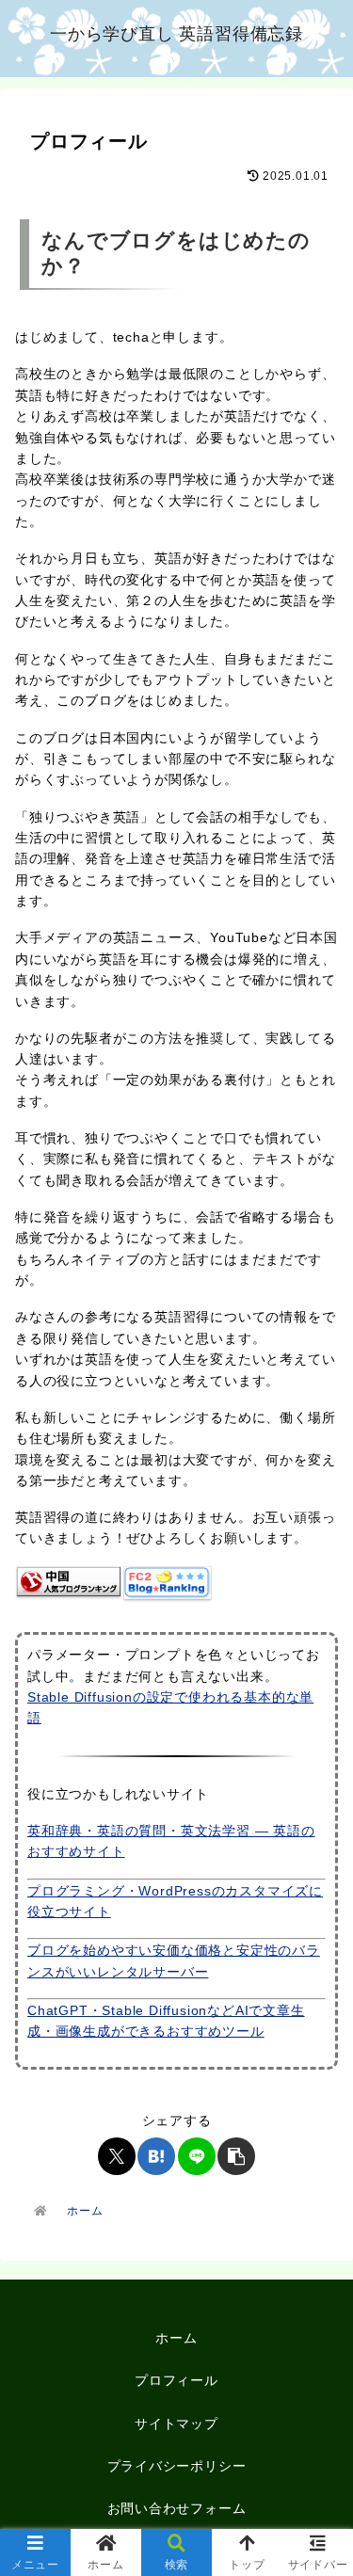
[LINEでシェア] (197, 2156)
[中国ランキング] (69, 1580)
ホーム (176, 2338)
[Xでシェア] (117, 2156)
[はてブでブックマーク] (156, 2156)
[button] (236, 2156)
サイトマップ (176, 2424)
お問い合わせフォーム (177, 2508)
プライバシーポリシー (177, 2466)
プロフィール (176, 2380)
